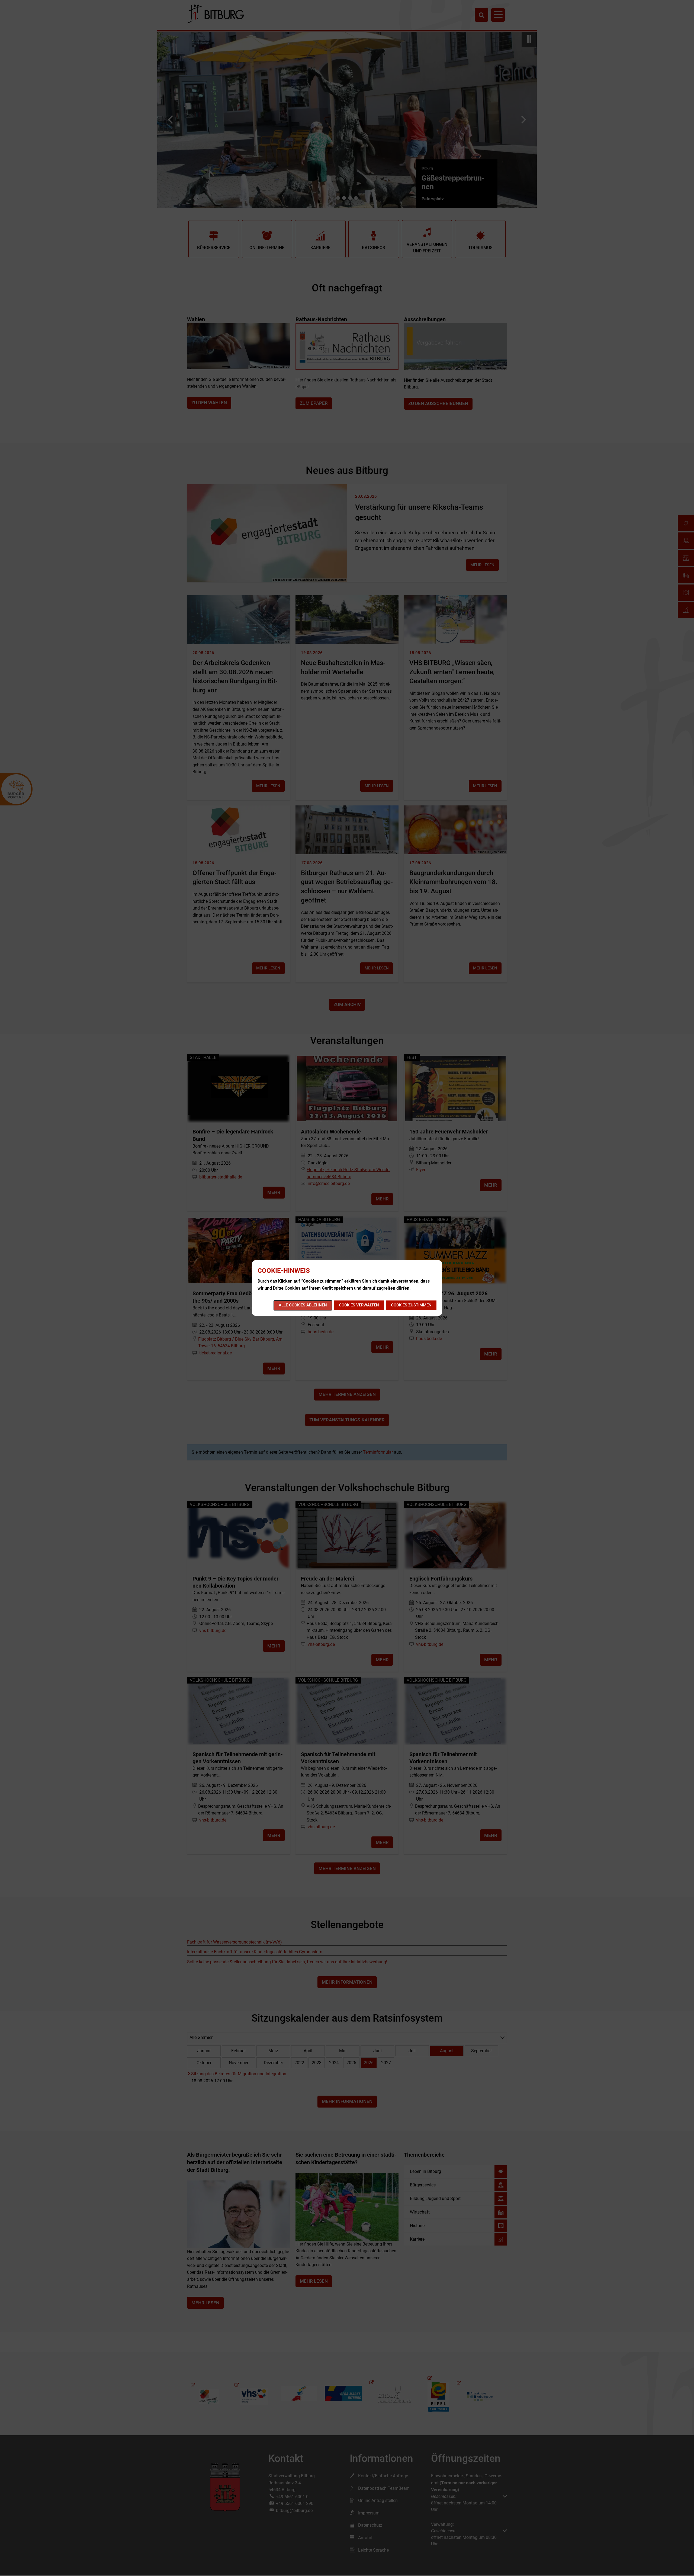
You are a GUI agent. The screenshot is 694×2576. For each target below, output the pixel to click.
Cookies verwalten (359, 1305)
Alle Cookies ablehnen (303, 1305)
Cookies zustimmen (411, 1305)
